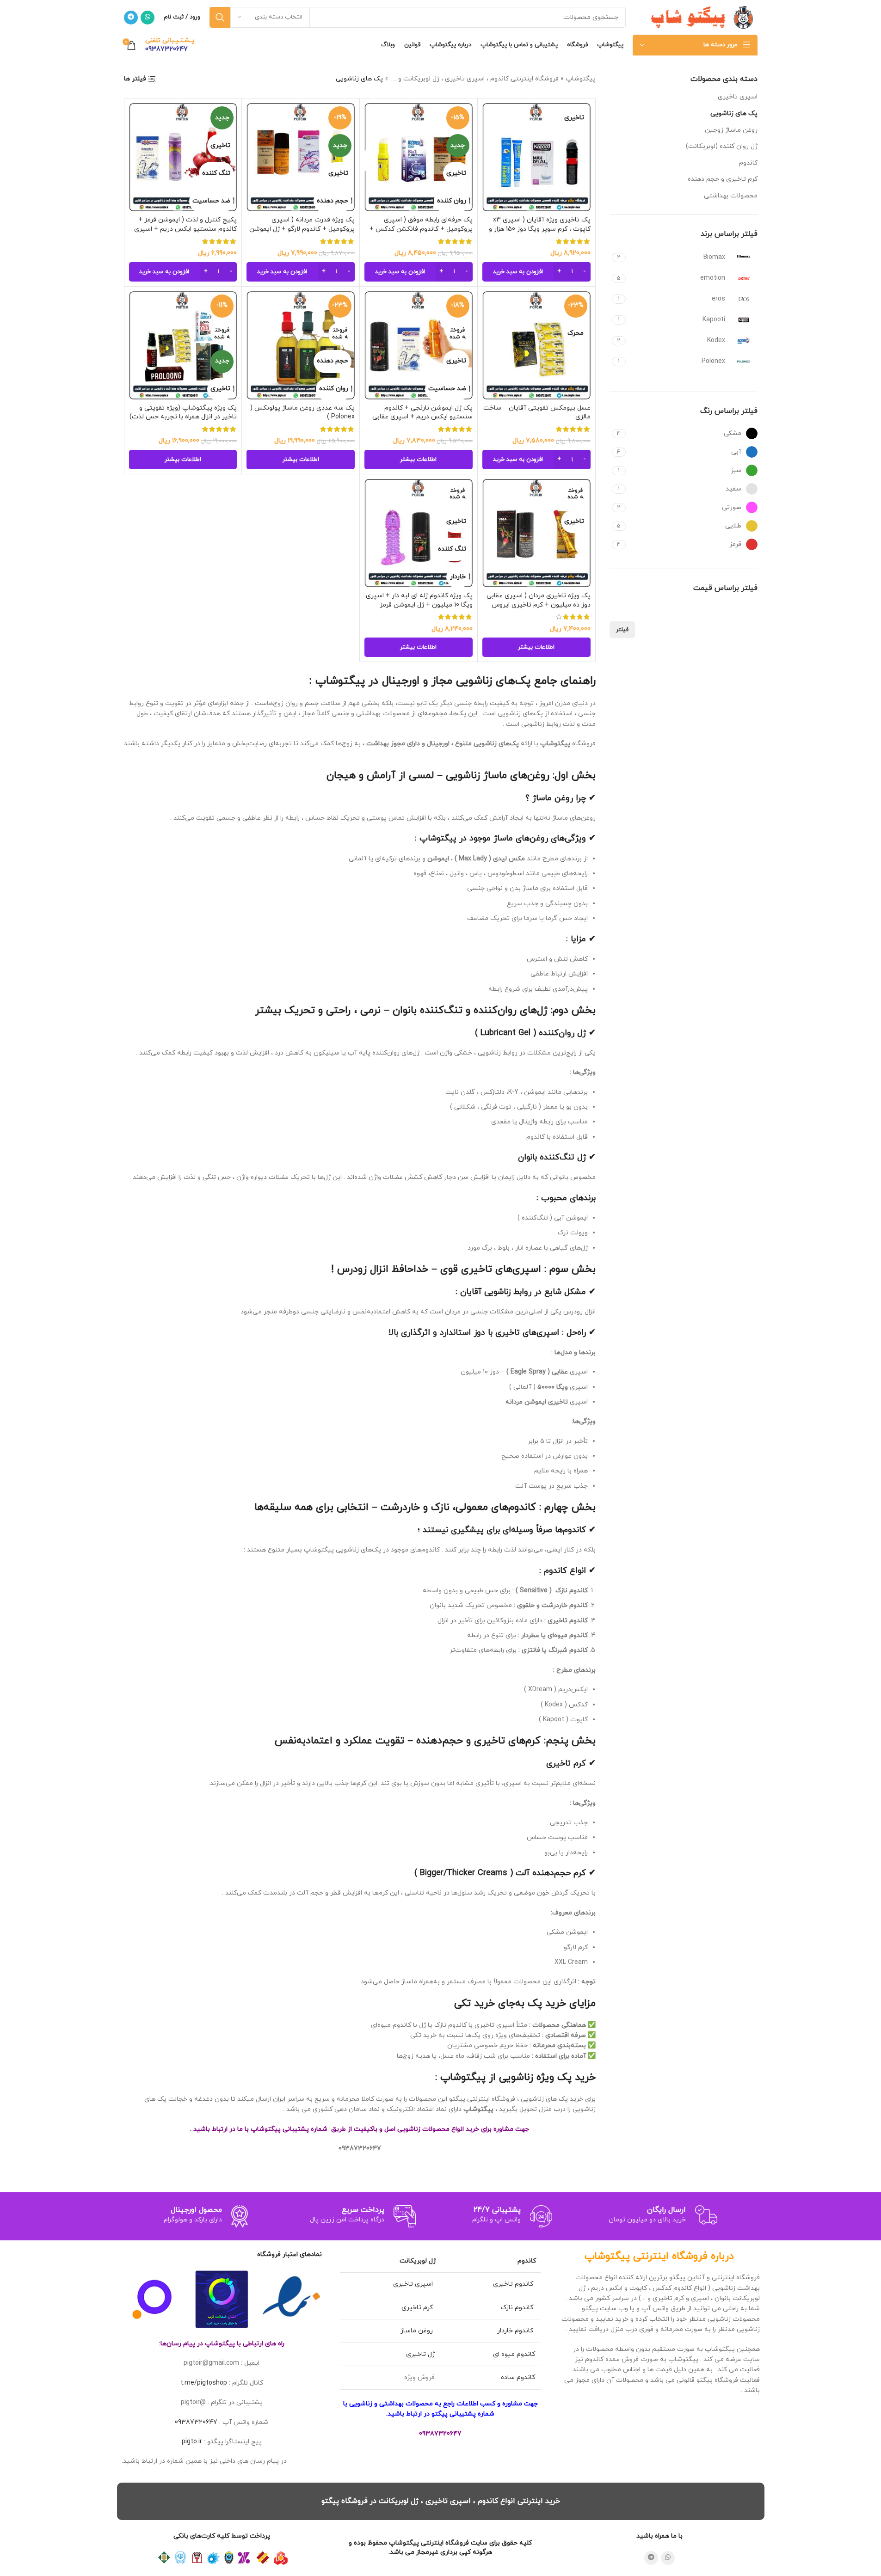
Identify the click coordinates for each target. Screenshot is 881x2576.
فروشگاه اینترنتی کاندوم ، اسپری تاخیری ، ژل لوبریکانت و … (474, 79)
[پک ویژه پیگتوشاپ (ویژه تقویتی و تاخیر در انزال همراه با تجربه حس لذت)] (183, 345)
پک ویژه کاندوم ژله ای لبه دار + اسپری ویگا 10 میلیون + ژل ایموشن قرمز (419, 600)
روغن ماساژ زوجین (731, 130)
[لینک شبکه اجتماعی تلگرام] (131, 18)
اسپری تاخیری (738, 97)
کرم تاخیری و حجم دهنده (723, 179)
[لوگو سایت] (700, 17)
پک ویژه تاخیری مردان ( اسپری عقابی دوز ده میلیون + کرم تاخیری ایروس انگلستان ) (539, 605)
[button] (536, 272)
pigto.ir (192, 2442)
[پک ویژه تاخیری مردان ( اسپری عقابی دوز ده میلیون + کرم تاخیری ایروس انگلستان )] (536, 533)
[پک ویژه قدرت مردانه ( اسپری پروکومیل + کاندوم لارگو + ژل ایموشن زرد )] (301, 157)
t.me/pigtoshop (204, 2383)
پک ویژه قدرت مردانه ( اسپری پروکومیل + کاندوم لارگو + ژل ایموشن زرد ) (302, 229)
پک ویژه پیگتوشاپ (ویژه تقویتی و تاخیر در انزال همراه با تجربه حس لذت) (183, 413)
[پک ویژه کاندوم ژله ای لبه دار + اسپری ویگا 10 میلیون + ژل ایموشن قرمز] (419, 533)
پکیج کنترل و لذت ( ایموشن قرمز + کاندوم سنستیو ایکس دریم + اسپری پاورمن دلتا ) (185, 229)
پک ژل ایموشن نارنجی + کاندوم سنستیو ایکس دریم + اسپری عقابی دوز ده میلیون (422, 417)
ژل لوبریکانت (418, 2261)
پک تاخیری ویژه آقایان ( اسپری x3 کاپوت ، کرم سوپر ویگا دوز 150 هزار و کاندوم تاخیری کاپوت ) (540, 229)
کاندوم (748, 163)
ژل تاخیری (420, 2354)
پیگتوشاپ (581, 79)
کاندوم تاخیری (514, 2284)
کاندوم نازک (518, 2308)
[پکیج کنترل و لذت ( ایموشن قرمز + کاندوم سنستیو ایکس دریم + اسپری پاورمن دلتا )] (183, 157)
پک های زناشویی (734, 113)
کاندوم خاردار (516, 2331)
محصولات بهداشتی (731, 196)
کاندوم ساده (518, 2377)
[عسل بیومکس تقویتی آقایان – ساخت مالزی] (536, 345)
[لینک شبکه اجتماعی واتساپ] (148, 18)
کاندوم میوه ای (514, 2354)
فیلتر (622, 630)
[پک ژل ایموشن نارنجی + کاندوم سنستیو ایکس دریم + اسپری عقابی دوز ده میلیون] (419, 345)
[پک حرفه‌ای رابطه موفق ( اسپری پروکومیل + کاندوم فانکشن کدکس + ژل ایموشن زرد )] (419, 157)
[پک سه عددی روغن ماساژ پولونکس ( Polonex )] (301, 345)
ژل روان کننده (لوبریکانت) (722, 146)
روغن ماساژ (418, 2331)
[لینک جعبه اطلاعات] (170, 45)
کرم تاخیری (418, 2308)
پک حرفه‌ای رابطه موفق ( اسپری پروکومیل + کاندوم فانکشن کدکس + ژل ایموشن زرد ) (421, 229)
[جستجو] (220, 17)
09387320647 (196, 2422)
